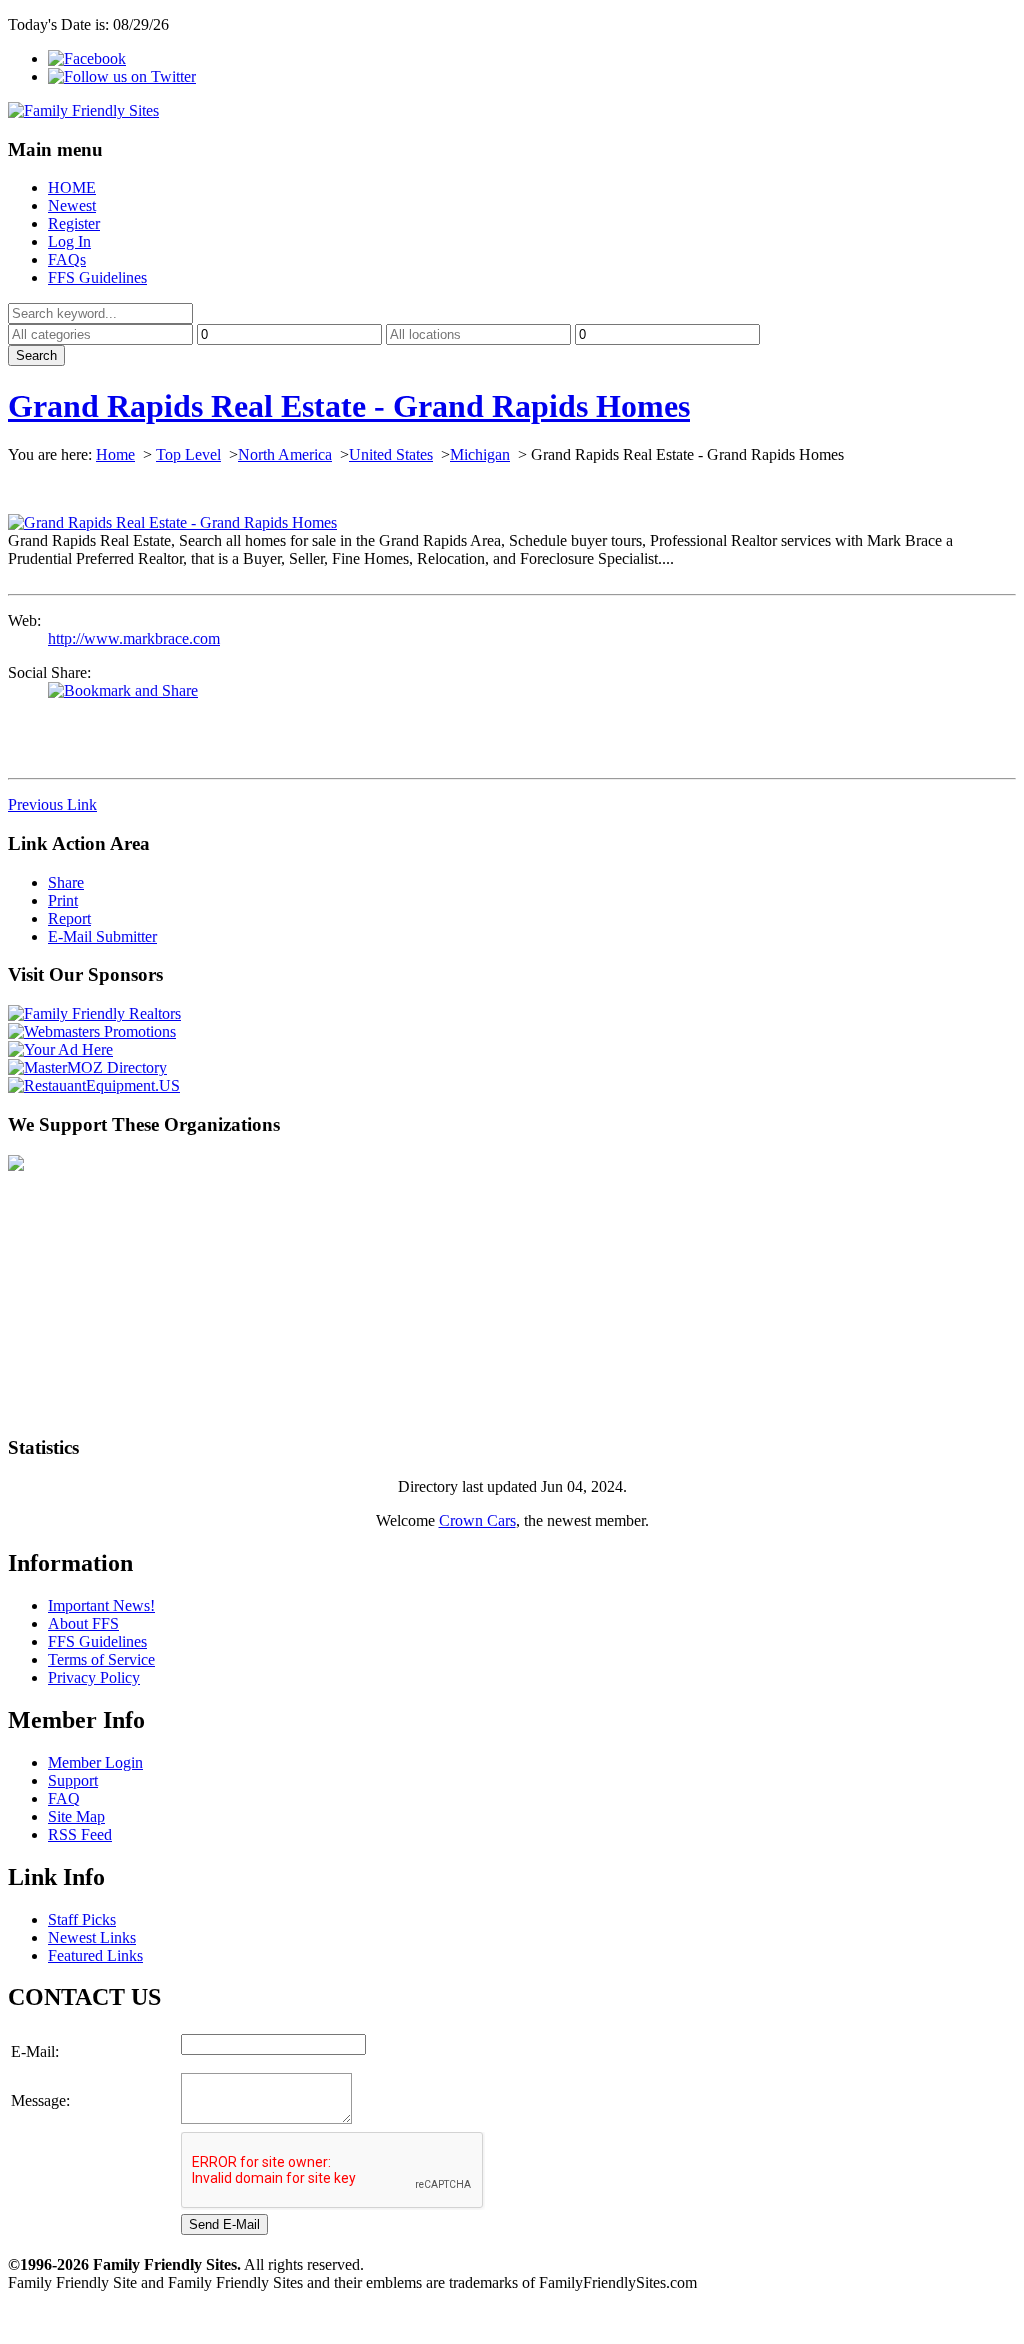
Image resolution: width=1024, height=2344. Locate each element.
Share (66, 882)
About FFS (83, 1623)
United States (391, 454)
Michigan (480, 454)
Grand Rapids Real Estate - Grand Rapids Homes (349, 406)
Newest (72, 205)
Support (73, 1780)
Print (63, 900)
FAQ (64, 1798)
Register (74, 223)
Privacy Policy (94, 1677)
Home (115, 454)
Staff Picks (82, 1919)
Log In (69, 241)
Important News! (101, 1605)
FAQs (67, 259)
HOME (72, 187)
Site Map (76, 1816)
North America (285, 454)
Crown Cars (477, 1520)
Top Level (188, 454)
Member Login (95, 1762)
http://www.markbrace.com (134, 638)
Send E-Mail (224, 2224)
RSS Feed (80, 1834)
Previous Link (52, 804)
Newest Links (92, 1937)
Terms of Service (101, 1659)
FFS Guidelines (97, 277)
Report (69, 918)
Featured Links (95, 1955)
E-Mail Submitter (102, 936)
